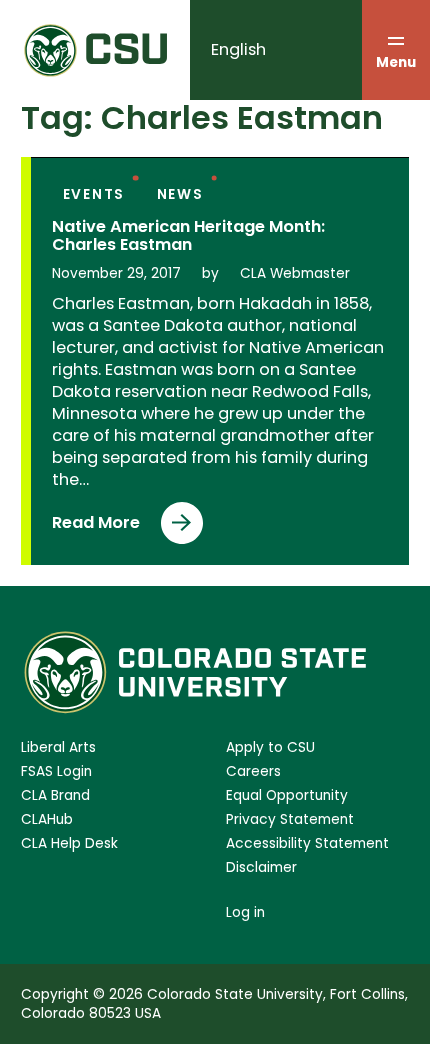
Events (94, 194)
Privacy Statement (290, 819)
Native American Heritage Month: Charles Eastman (188, 236)
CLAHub (47, 819)
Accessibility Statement (307, 843)
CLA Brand (55, 795)
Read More (96, 527)
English (238, 49)
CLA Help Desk (69, 843)
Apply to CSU (270, 747)
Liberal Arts (58, 747)
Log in (245, 912)
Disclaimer (261, 867)
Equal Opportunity (287, 795)
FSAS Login (56, 771)
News (180, 194)
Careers (253, 771)
